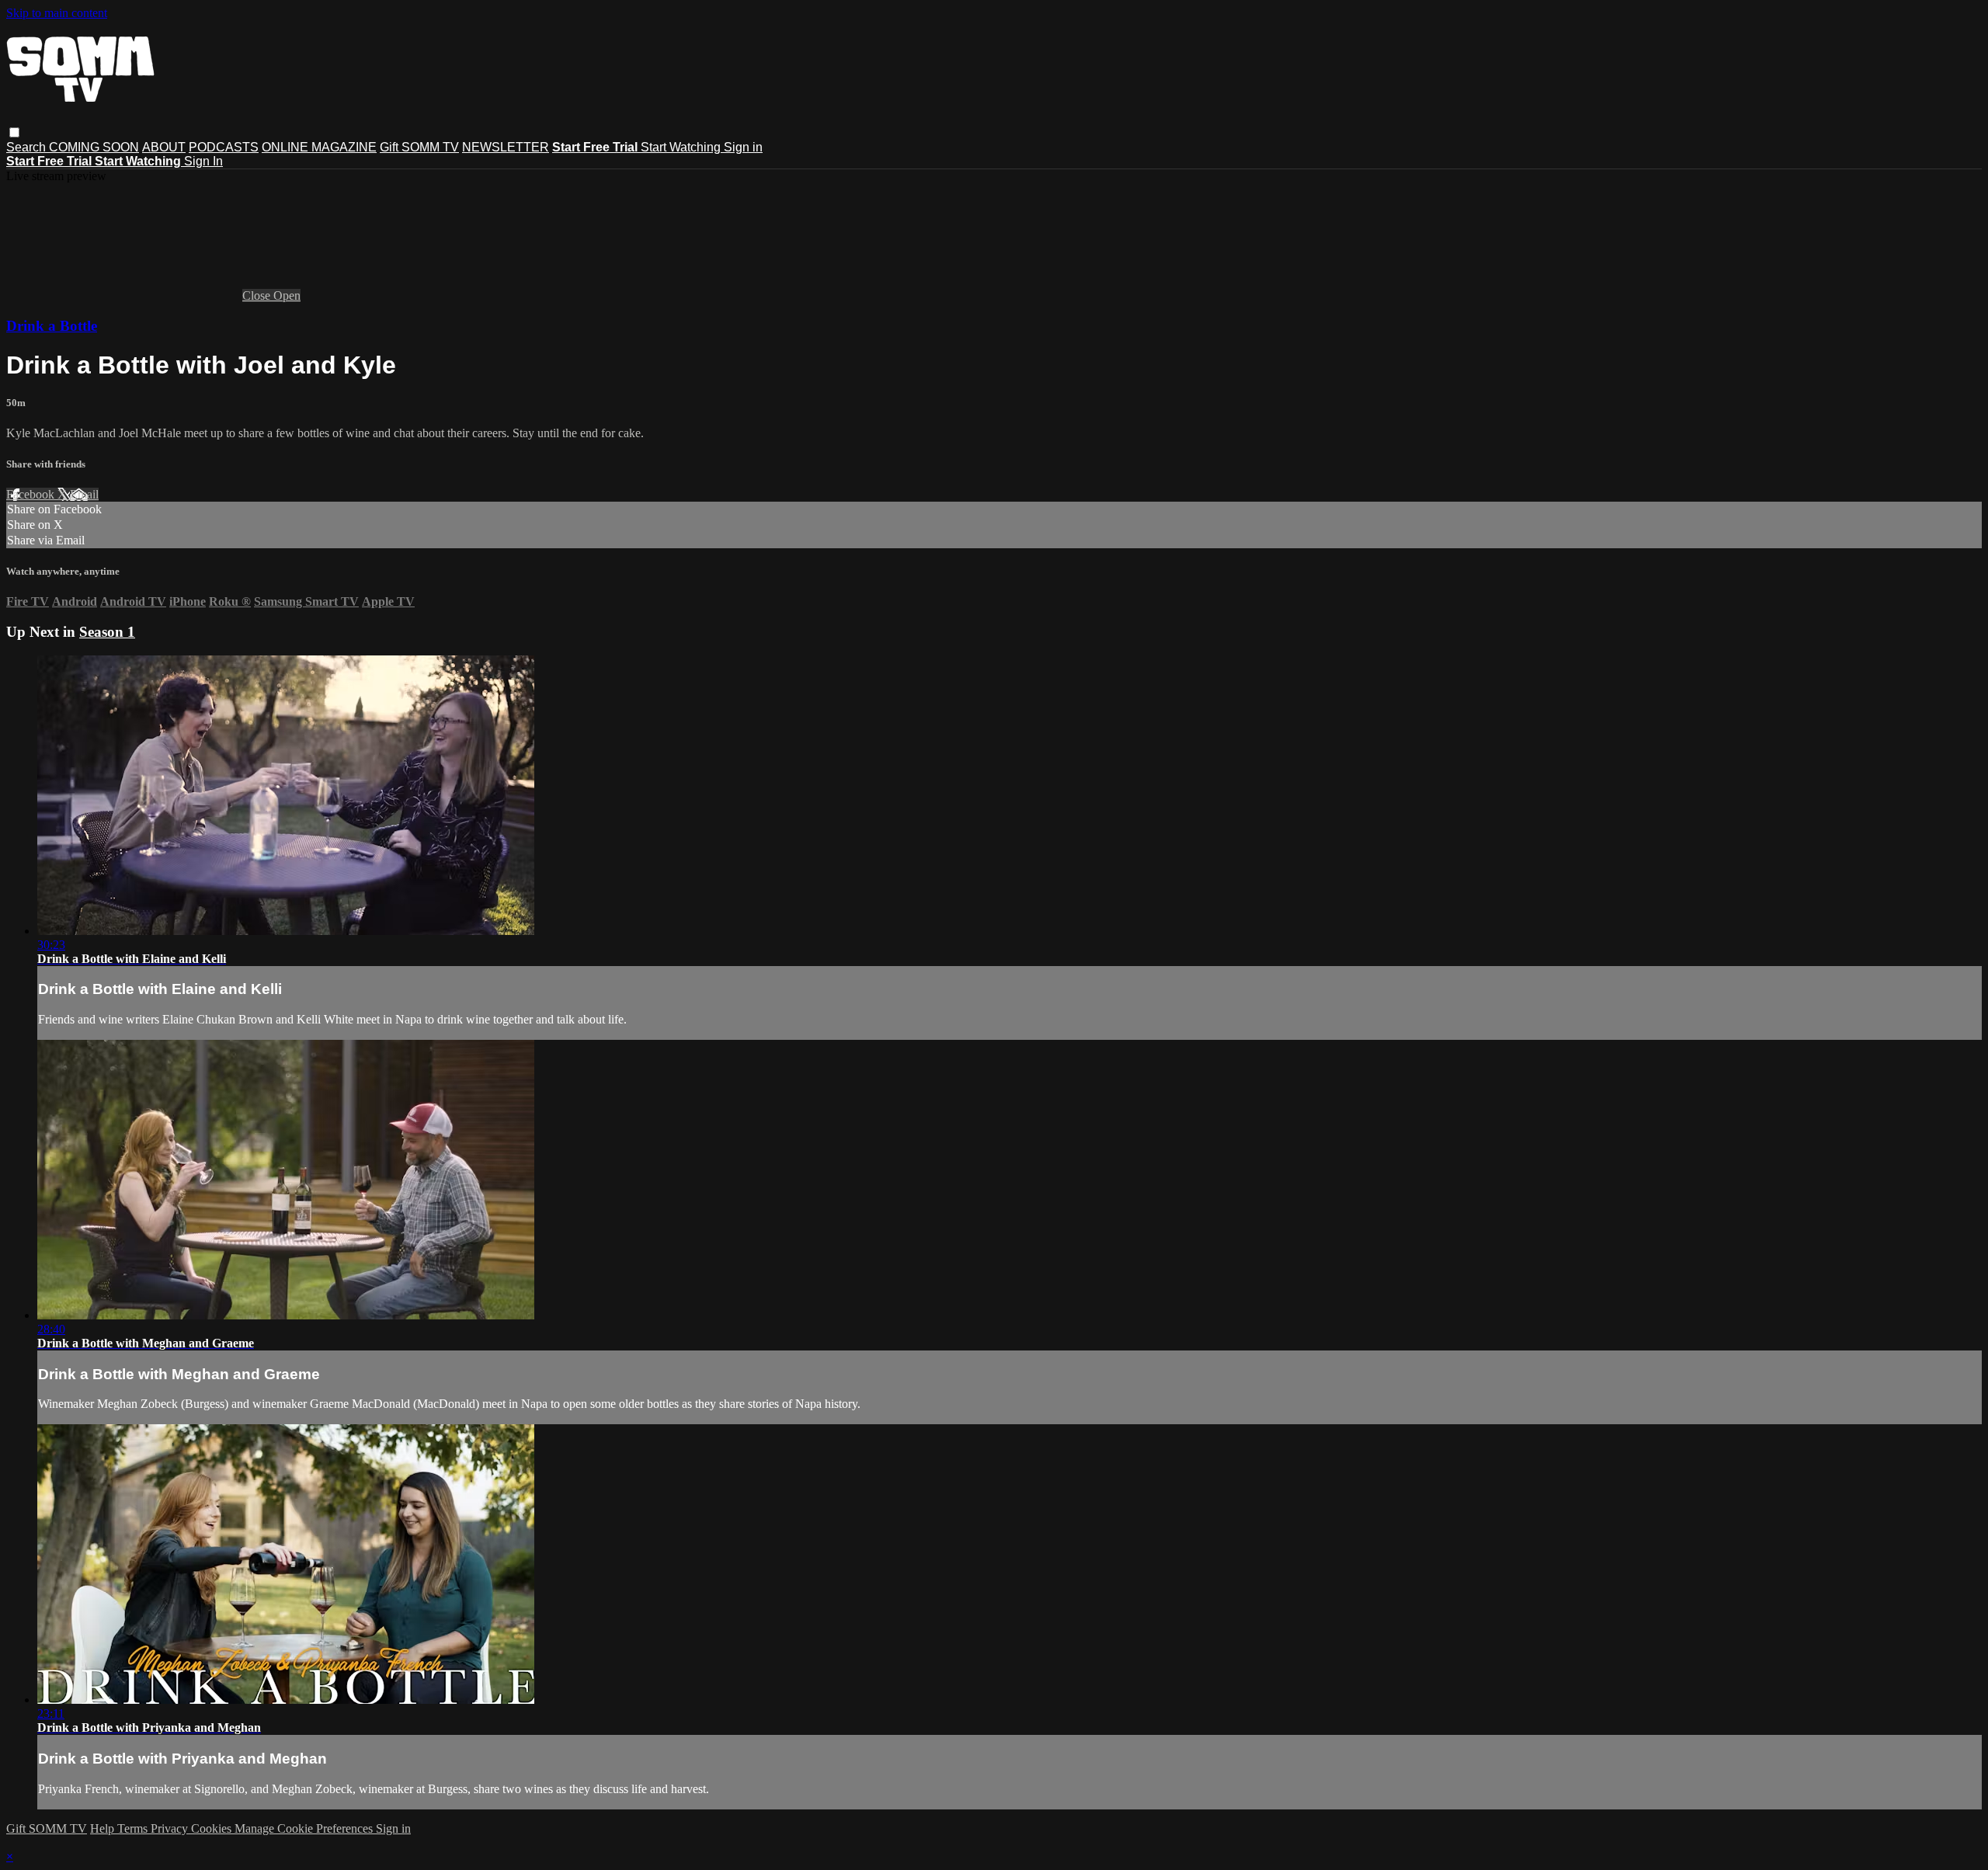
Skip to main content (57, 13)
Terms (134, 1828)
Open (287, 295)
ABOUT (164, 147)
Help (104, 1828)
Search (28, 147)
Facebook (32, 494)
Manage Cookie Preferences (305, 1828)
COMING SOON (94, 147)
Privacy (171, 1828)
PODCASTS (224, 147)
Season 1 (107, 632)
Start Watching (682, 147)
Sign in (743, 147)
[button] (14, 132)
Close (258, 295)
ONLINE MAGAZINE (319, 147)
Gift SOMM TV (419, 147)
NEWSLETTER (506, 147)
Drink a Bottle (52, 326)
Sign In (203, 161)
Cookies (213, 1828)
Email (84, 494)
